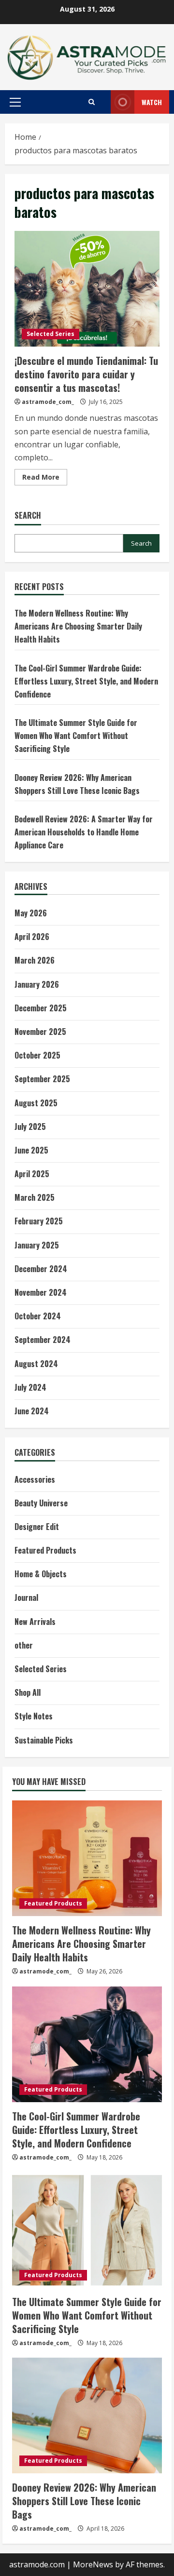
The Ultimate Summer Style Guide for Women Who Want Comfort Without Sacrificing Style (76, 736)
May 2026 (31, 913)
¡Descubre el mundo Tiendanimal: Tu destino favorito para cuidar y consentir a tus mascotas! (87, 289)
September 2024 (43, 1340)
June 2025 (31, 1150)
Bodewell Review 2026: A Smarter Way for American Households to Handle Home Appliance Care (84, 832)
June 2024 (32, 1411)
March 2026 (35, 960)
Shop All (28, 1692)
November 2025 (40, 1032)
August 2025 (36, 1103)
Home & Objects (41, 1574)
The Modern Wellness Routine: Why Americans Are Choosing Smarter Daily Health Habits (78, 626)
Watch (152, 102)
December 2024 (41, 1269)
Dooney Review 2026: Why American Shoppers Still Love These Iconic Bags (84, 2501)
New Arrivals (35, 1622)
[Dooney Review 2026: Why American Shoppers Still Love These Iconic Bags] (87, 2415)
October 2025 (37, 1055)
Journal (26, 1597)
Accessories (35, 1479)
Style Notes (34, 1716)
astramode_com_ (48, 402)
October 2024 (38, 1316)
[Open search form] (92, 102)
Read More (45, 479)
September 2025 (42, 1079)
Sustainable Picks (44, 1740)
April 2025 (32, 1174)
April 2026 (32, 937)
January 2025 (37, 1245)
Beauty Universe (41, 1503)
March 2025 (35, 1197)
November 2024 (41, 1292)
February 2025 (39, 1221)
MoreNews (93, 2564)
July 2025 (30, 1127)
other (24, 1645)
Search (28, 516)
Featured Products (45, 1550)
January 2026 (37, 984)
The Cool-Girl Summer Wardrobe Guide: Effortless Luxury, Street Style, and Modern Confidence (86, 681)
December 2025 (41, 1008)
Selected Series (51, 334)
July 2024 (30, 1387)
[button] (15, 102)
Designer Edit (37, 1527)
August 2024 (36, 1364)
